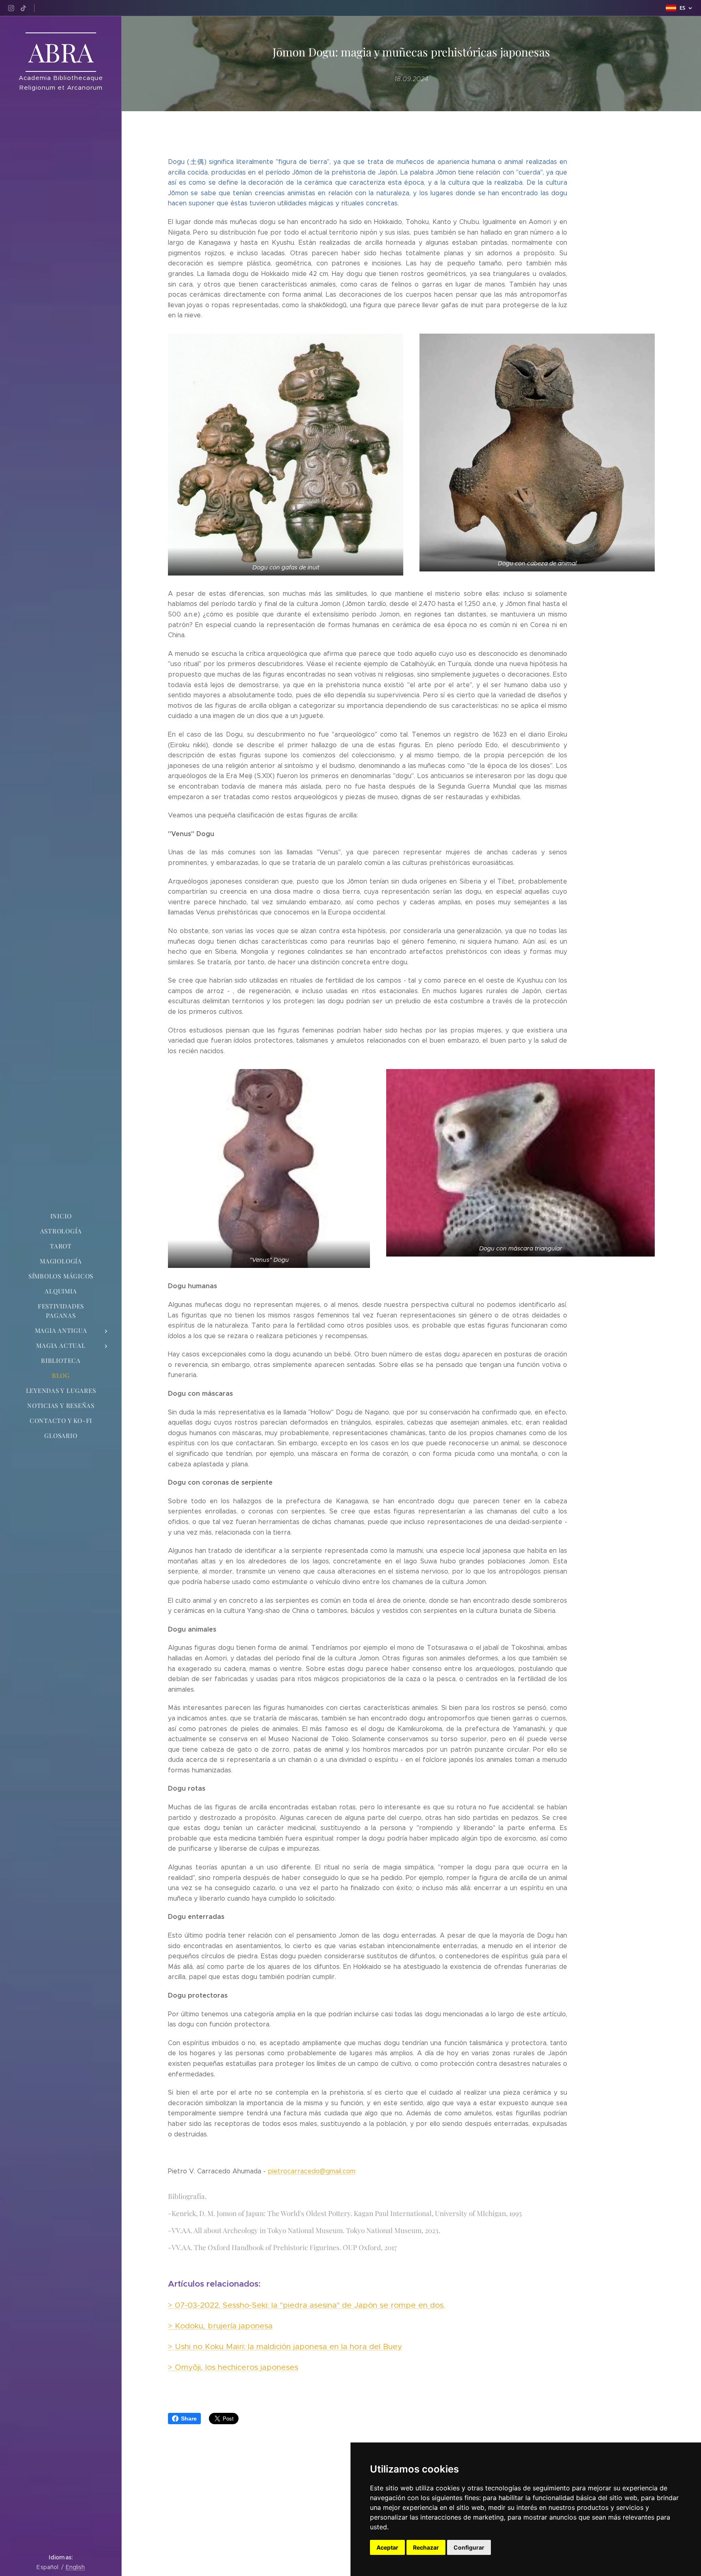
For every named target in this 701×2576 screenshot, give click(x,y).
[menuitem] (61, 1216)
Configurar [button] (469, 2547)
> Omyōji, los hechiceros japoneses (233, 2367)
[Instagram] (11, 8)
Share (189, 2419)
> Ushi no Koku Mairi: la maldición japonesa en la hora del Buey (285, 2346)
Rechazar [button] (426, 2547)
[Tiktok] (23, 8)
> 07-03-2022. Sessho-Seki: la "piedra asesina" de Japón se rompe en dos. (306, 2305)
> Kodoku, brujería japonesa (220, 2326)
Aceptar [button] (387, 2547)
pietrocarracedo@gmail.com (312, 2171)
